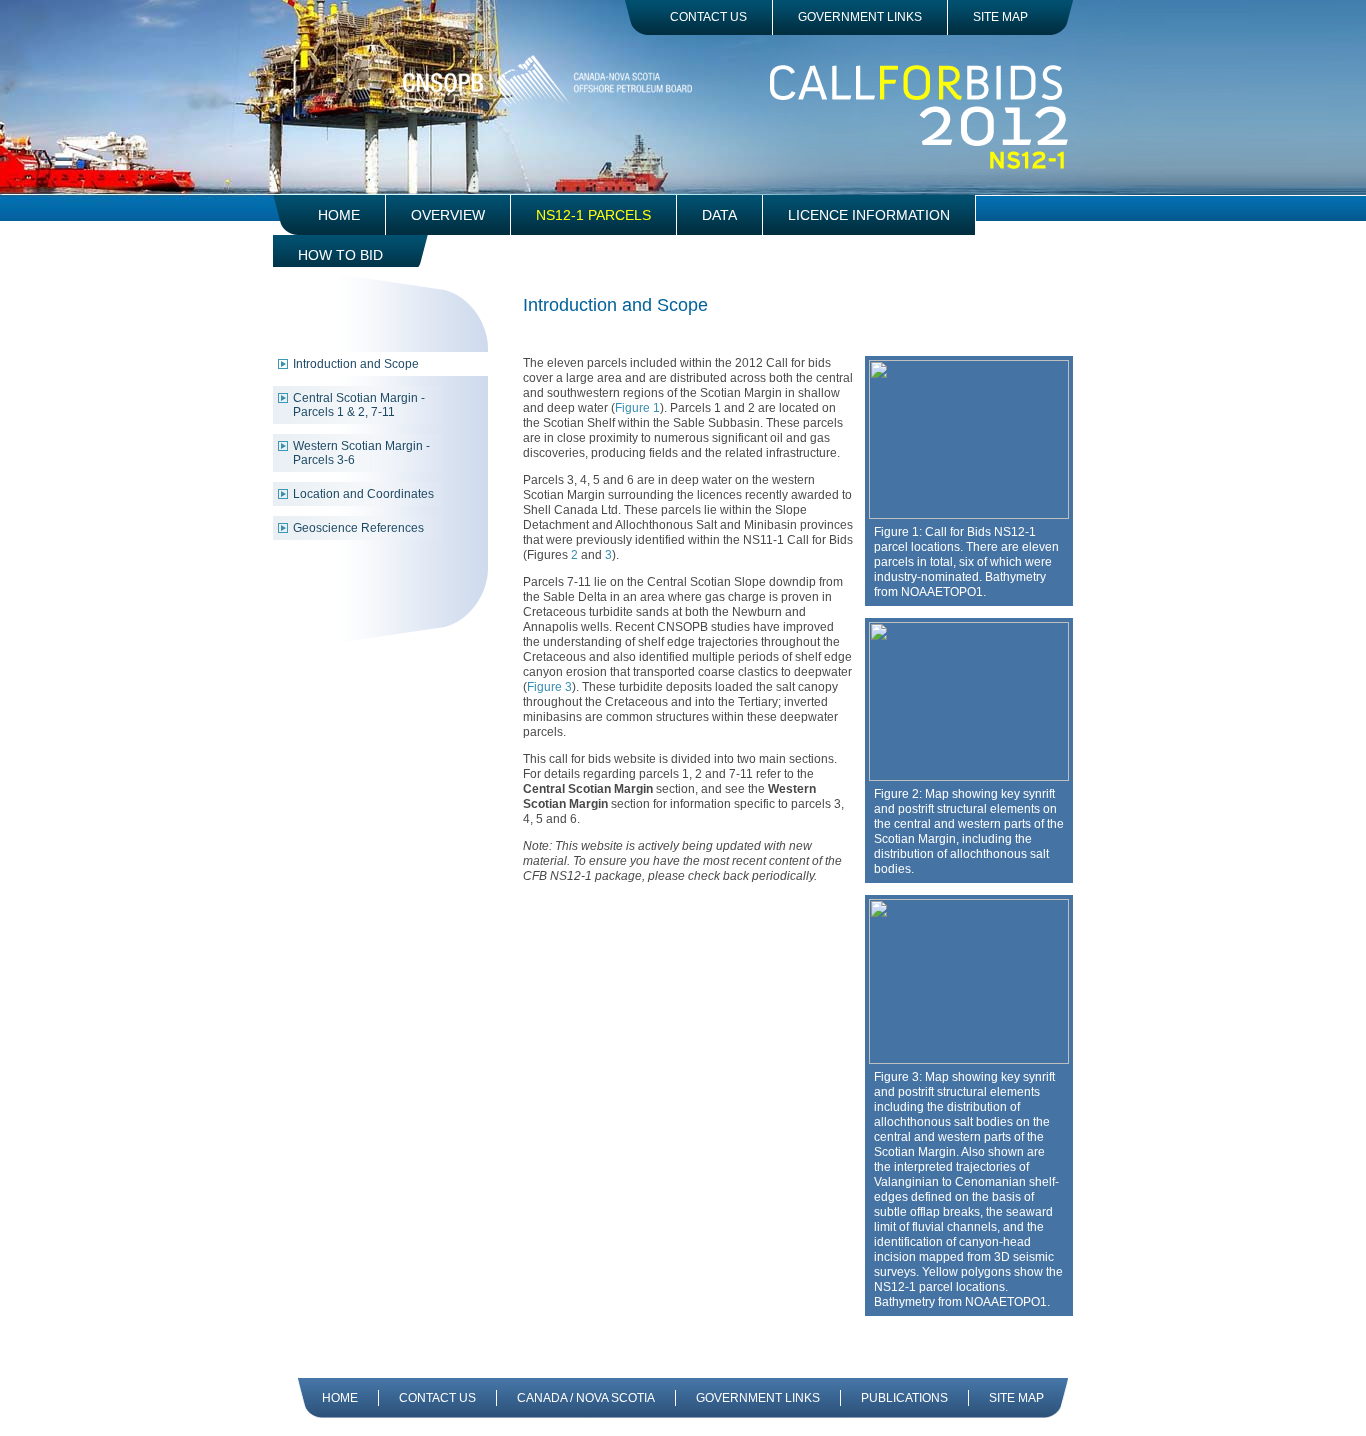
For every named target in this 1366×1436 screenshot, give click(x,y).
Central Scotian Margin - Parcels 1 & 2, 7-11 (359, 405)
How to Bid (340, 255)
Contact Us (708, 17)
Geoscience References (358, 528)
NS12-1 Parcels (593, 215)
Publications (904, 1398)
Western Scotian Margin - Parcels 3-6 (361, 453)
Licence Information (869, 215)
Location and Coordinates (363, 494)
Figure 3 (549, 687)
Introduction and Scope (356, 364)
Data (719, 215)
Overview (448, 215)
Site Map (1000, 17)
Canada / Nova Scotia (586, 1398)
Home (339, 215)
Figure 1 (637, 408)
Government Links (860, 17)
